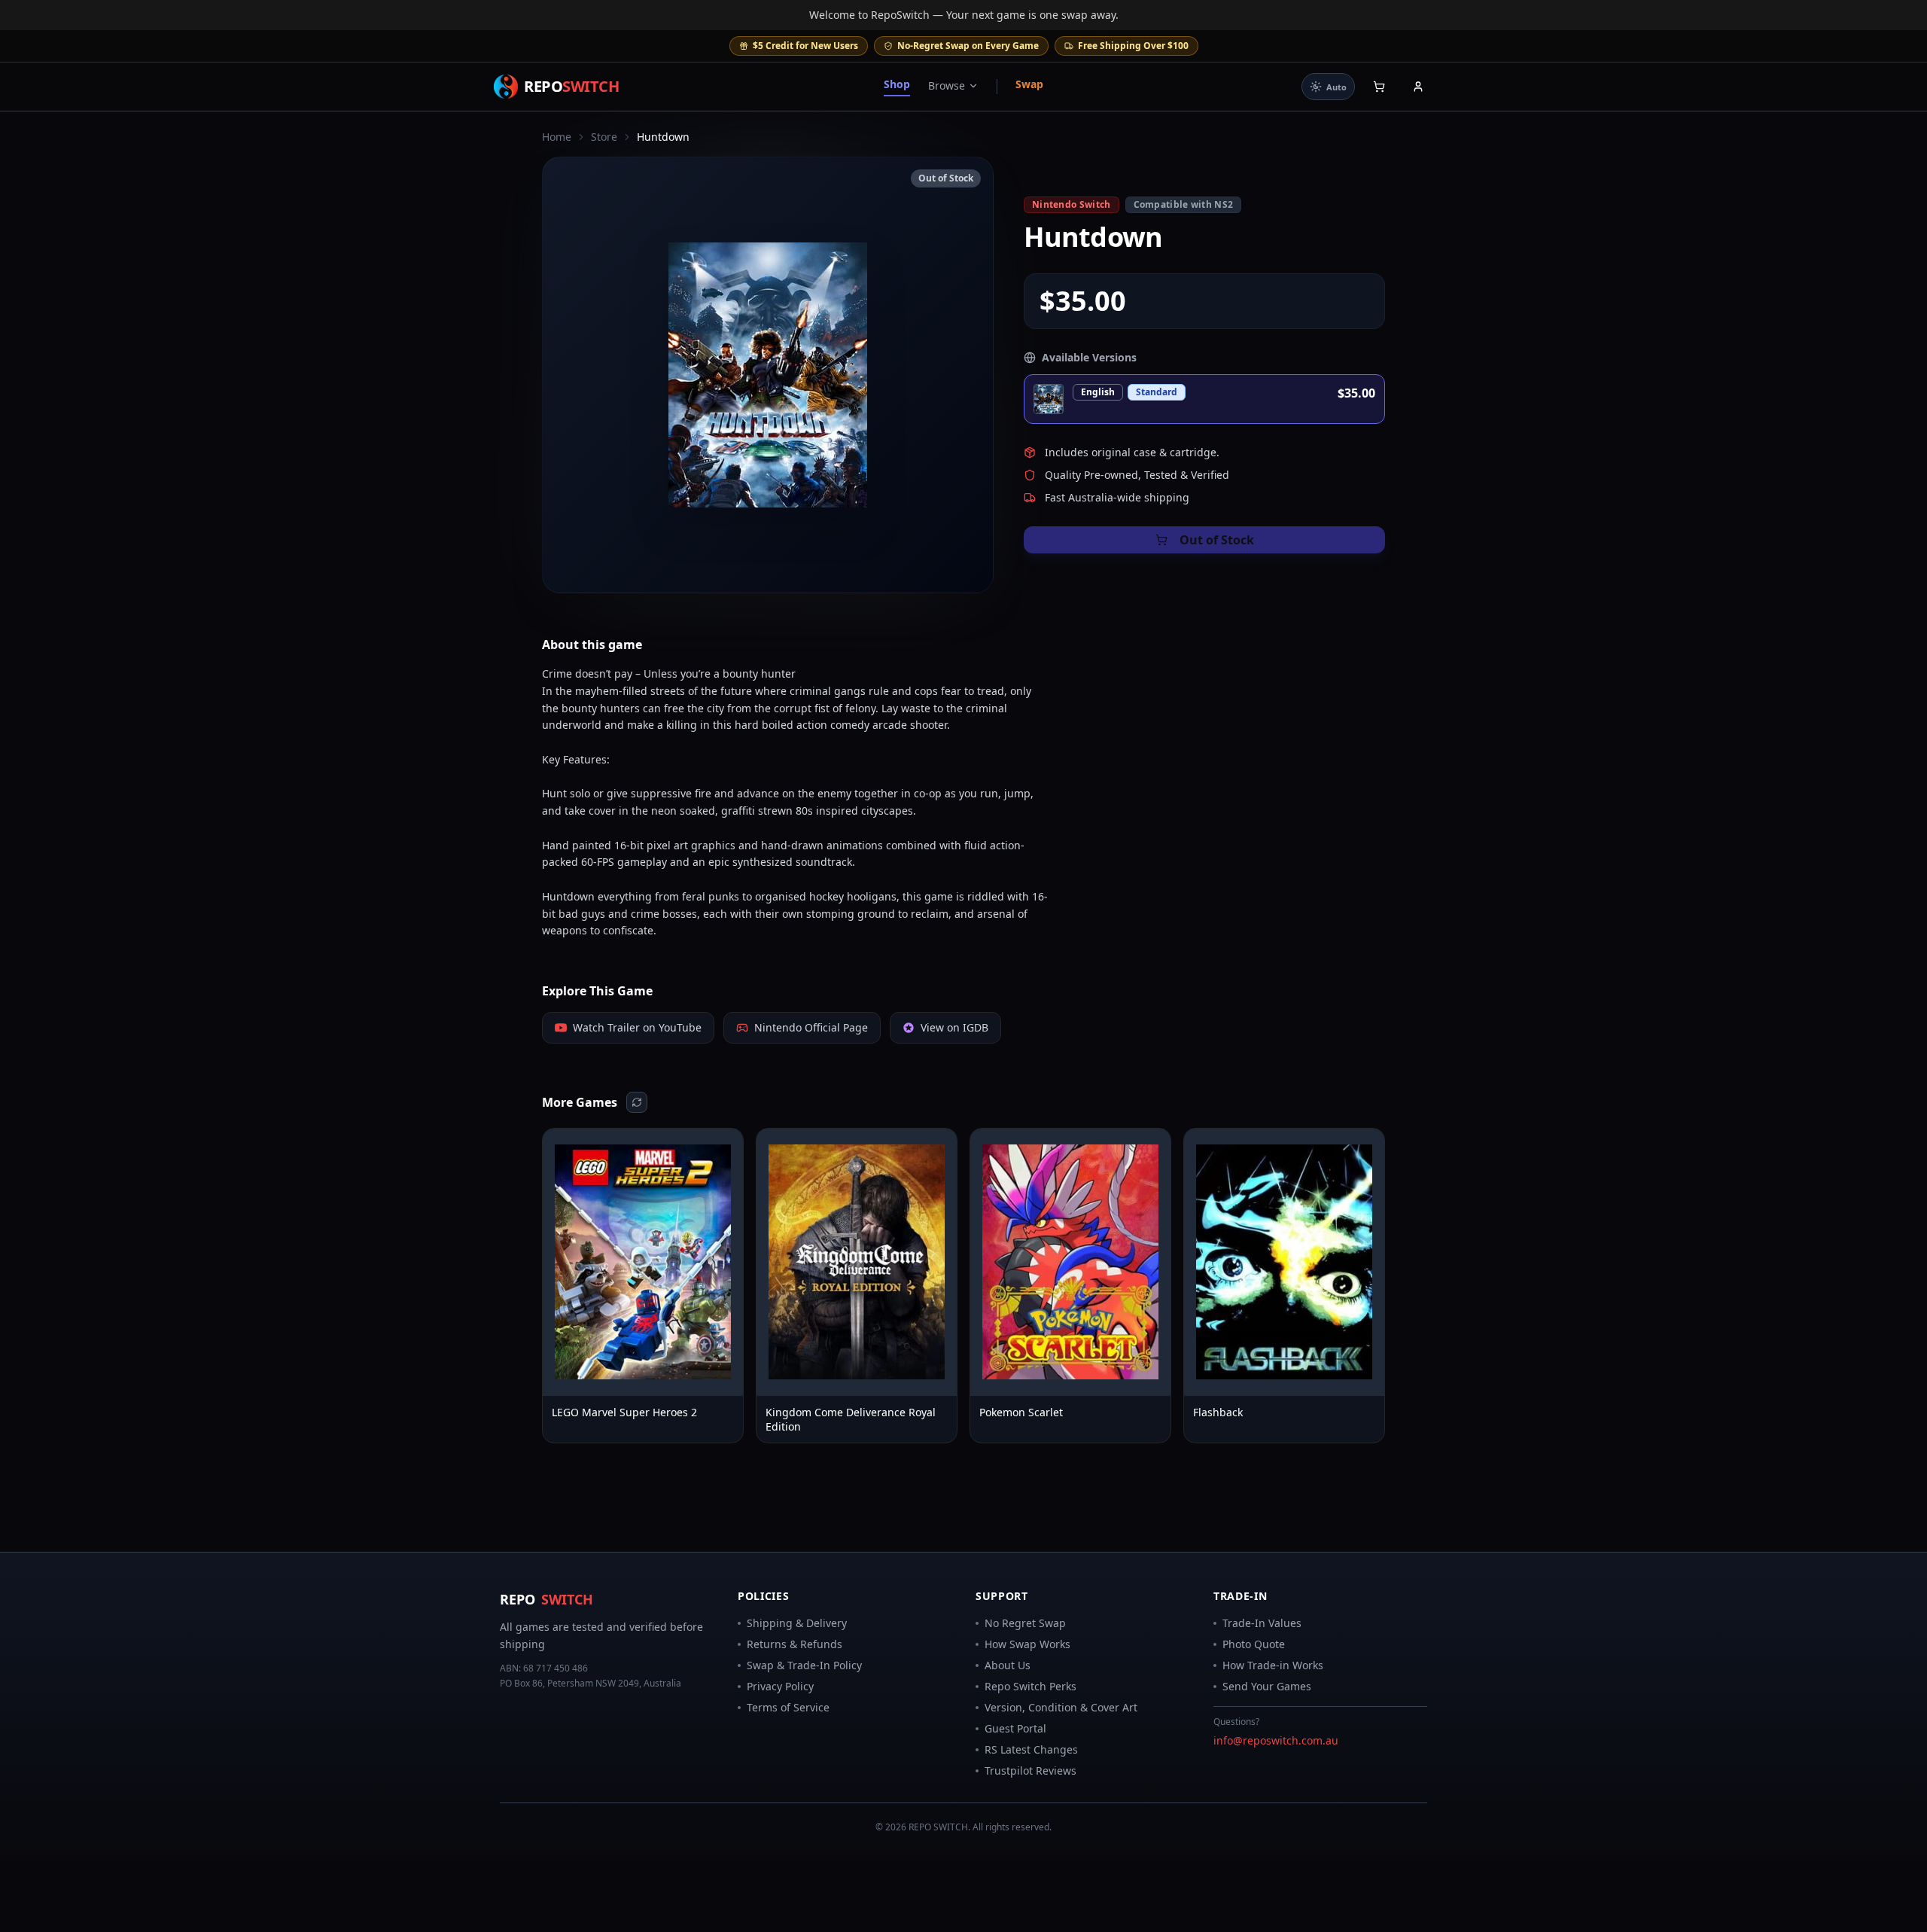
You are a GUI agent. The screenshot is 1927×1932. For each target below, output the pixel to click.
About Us (1008, 1665)
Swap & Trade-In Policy (804, 1665)
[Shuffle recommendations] (637, 1102)
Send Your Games (1267, 1686)
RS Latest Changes (1031, 1749)
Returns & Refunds (795, 1644)
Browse (947, 85)
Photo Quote (1254, 1644)
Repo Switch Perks (1030, 1686)
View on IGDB (954, 1027)
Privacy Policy (780, 1686)
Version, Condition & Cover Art (1061, 1707)
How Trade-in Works (1273, 1665)
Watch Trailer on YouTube (637, 1027)
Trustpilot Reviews (1030, 1770)
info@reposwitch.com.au (1276, 1740)
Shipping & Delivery (797, 1623)
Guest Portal (1015, 1728)
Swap (1029, 84)
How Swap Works (1027, 1644)
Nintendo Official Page (811, 1027)
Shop (897, 84)
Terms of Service (788, 1707)
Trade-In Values (1262, 1623)
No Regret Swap (1025, 1623)
